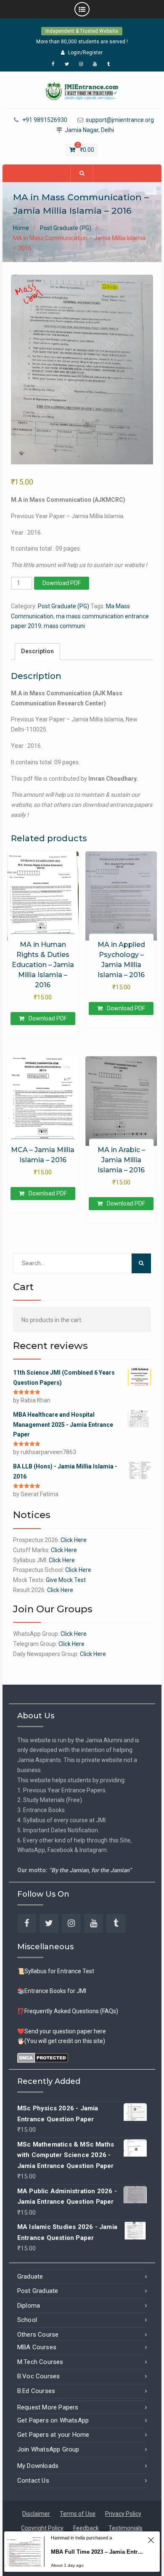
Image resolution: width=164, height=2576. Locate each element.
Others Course (38, 2335)
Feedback (86, 2528)
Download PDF (62, 583)
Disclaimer (36, 2514)
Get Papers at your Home (53, 2435)
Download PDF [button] (48, 1018)
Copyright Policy (42, 2528)
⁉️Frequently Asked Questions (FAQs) (68, 2011)
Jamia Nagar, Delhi (89, 130)
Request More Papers (48, 2407)
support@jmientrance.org (120, 120)
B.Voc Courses (39, 2376)
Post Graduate (38, 2291)
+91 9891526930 (45, 120)
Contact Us (33, 2481)
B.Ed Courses (36, 2391)
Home (21, 228)
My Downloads (38, 2466)
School (27, 2320)
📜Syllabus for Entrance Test (56, 1971)
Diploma (29, 2306)
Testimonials (126, 2528)
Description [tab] (37, 651)
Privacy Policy (123, 2514)
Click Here (74, 1540)
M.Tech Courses (40, 2362)
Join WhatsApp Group (48, 2449)
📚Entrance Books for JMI (52, 1991)
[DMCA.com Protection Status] (43, 2057)
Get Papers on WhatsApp (53, 2420)
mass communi (64, 626)
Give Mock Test (66, 1580)
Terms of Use (78, 2514)
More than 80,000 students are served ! (82, 42)
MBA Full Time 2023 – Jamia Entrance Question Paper (97, 2552)
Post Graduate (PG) (66, 228)
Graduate (30, 2277)
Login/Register (85, 53)
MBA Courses (37, 2347)
